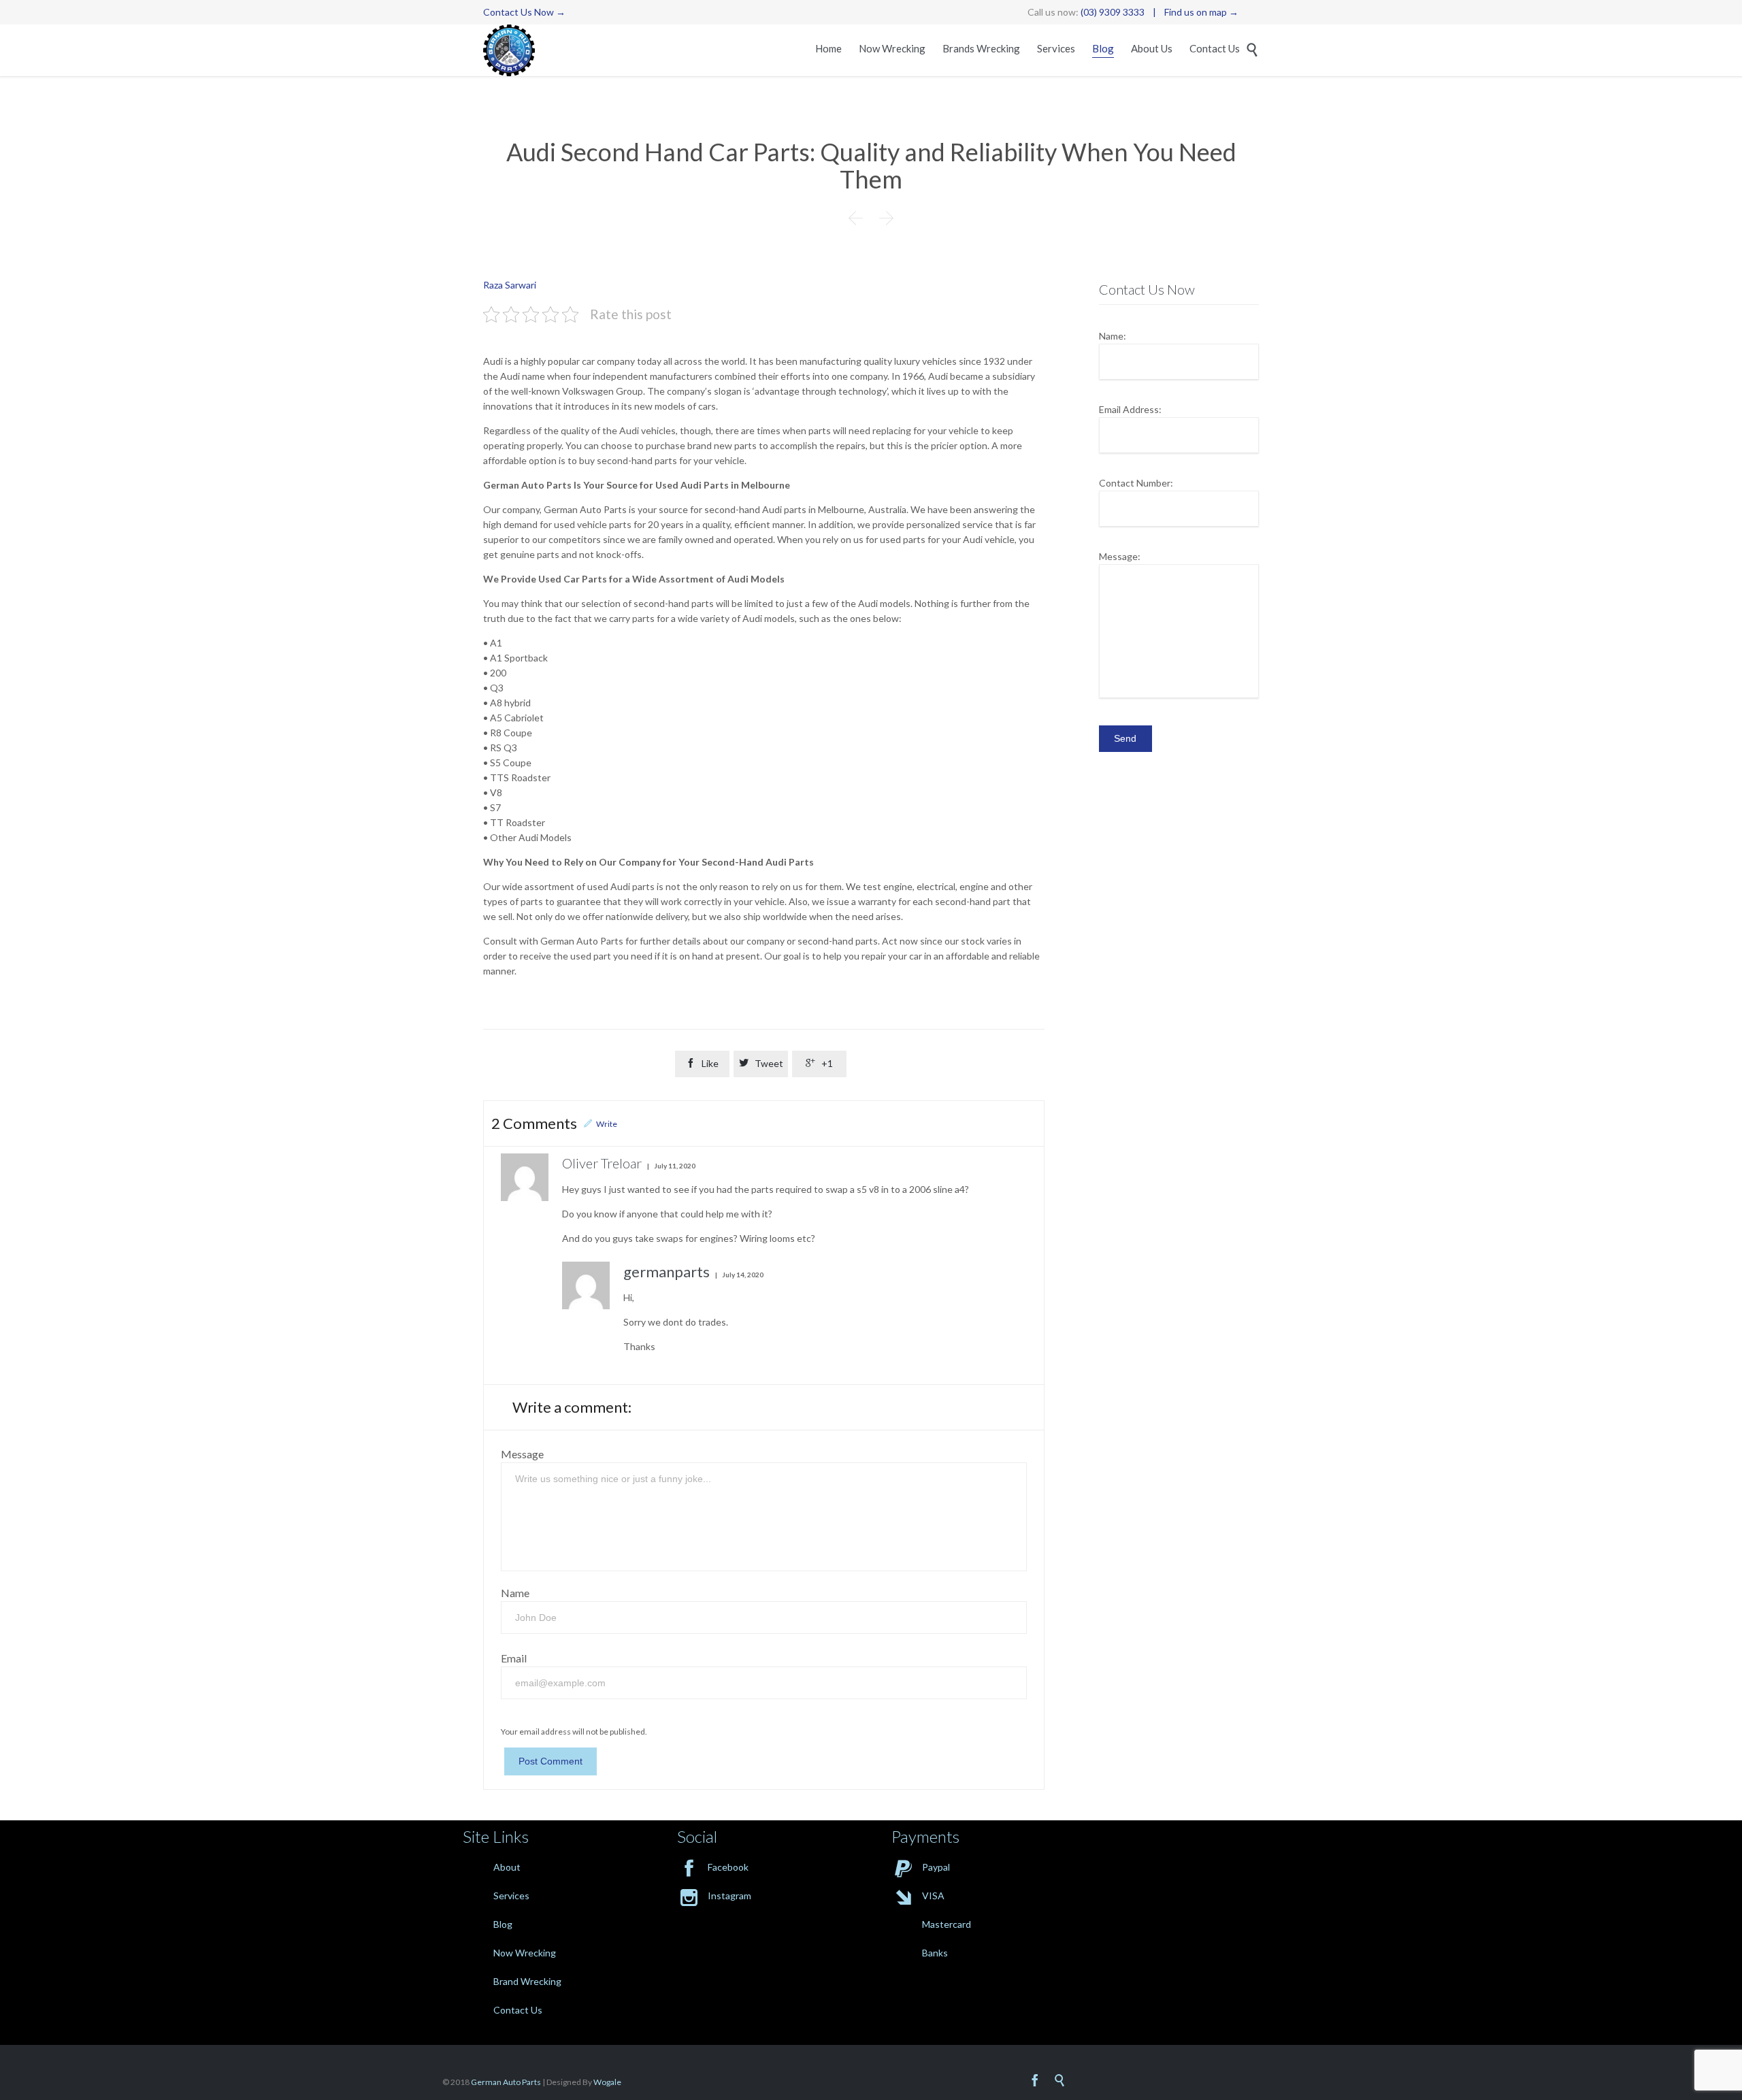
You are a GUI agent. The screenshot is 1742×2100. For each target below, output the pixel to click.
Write (607, 1124)
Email (514, 1658)
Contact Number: (1136, 483)
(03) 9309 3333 (1113, 12)
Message (522, 1454)
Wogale (607, 2082)
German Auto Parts (506, 2082)
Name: (1113, 336)
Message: (1120, 556)
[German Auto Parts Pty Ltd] (509, 50)
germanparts (667, 1272)
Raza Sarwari (510, 285)
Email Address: (1130, 409)
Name (515, 1593)
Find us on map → (1201, 12)
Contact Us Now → (524, 12)
